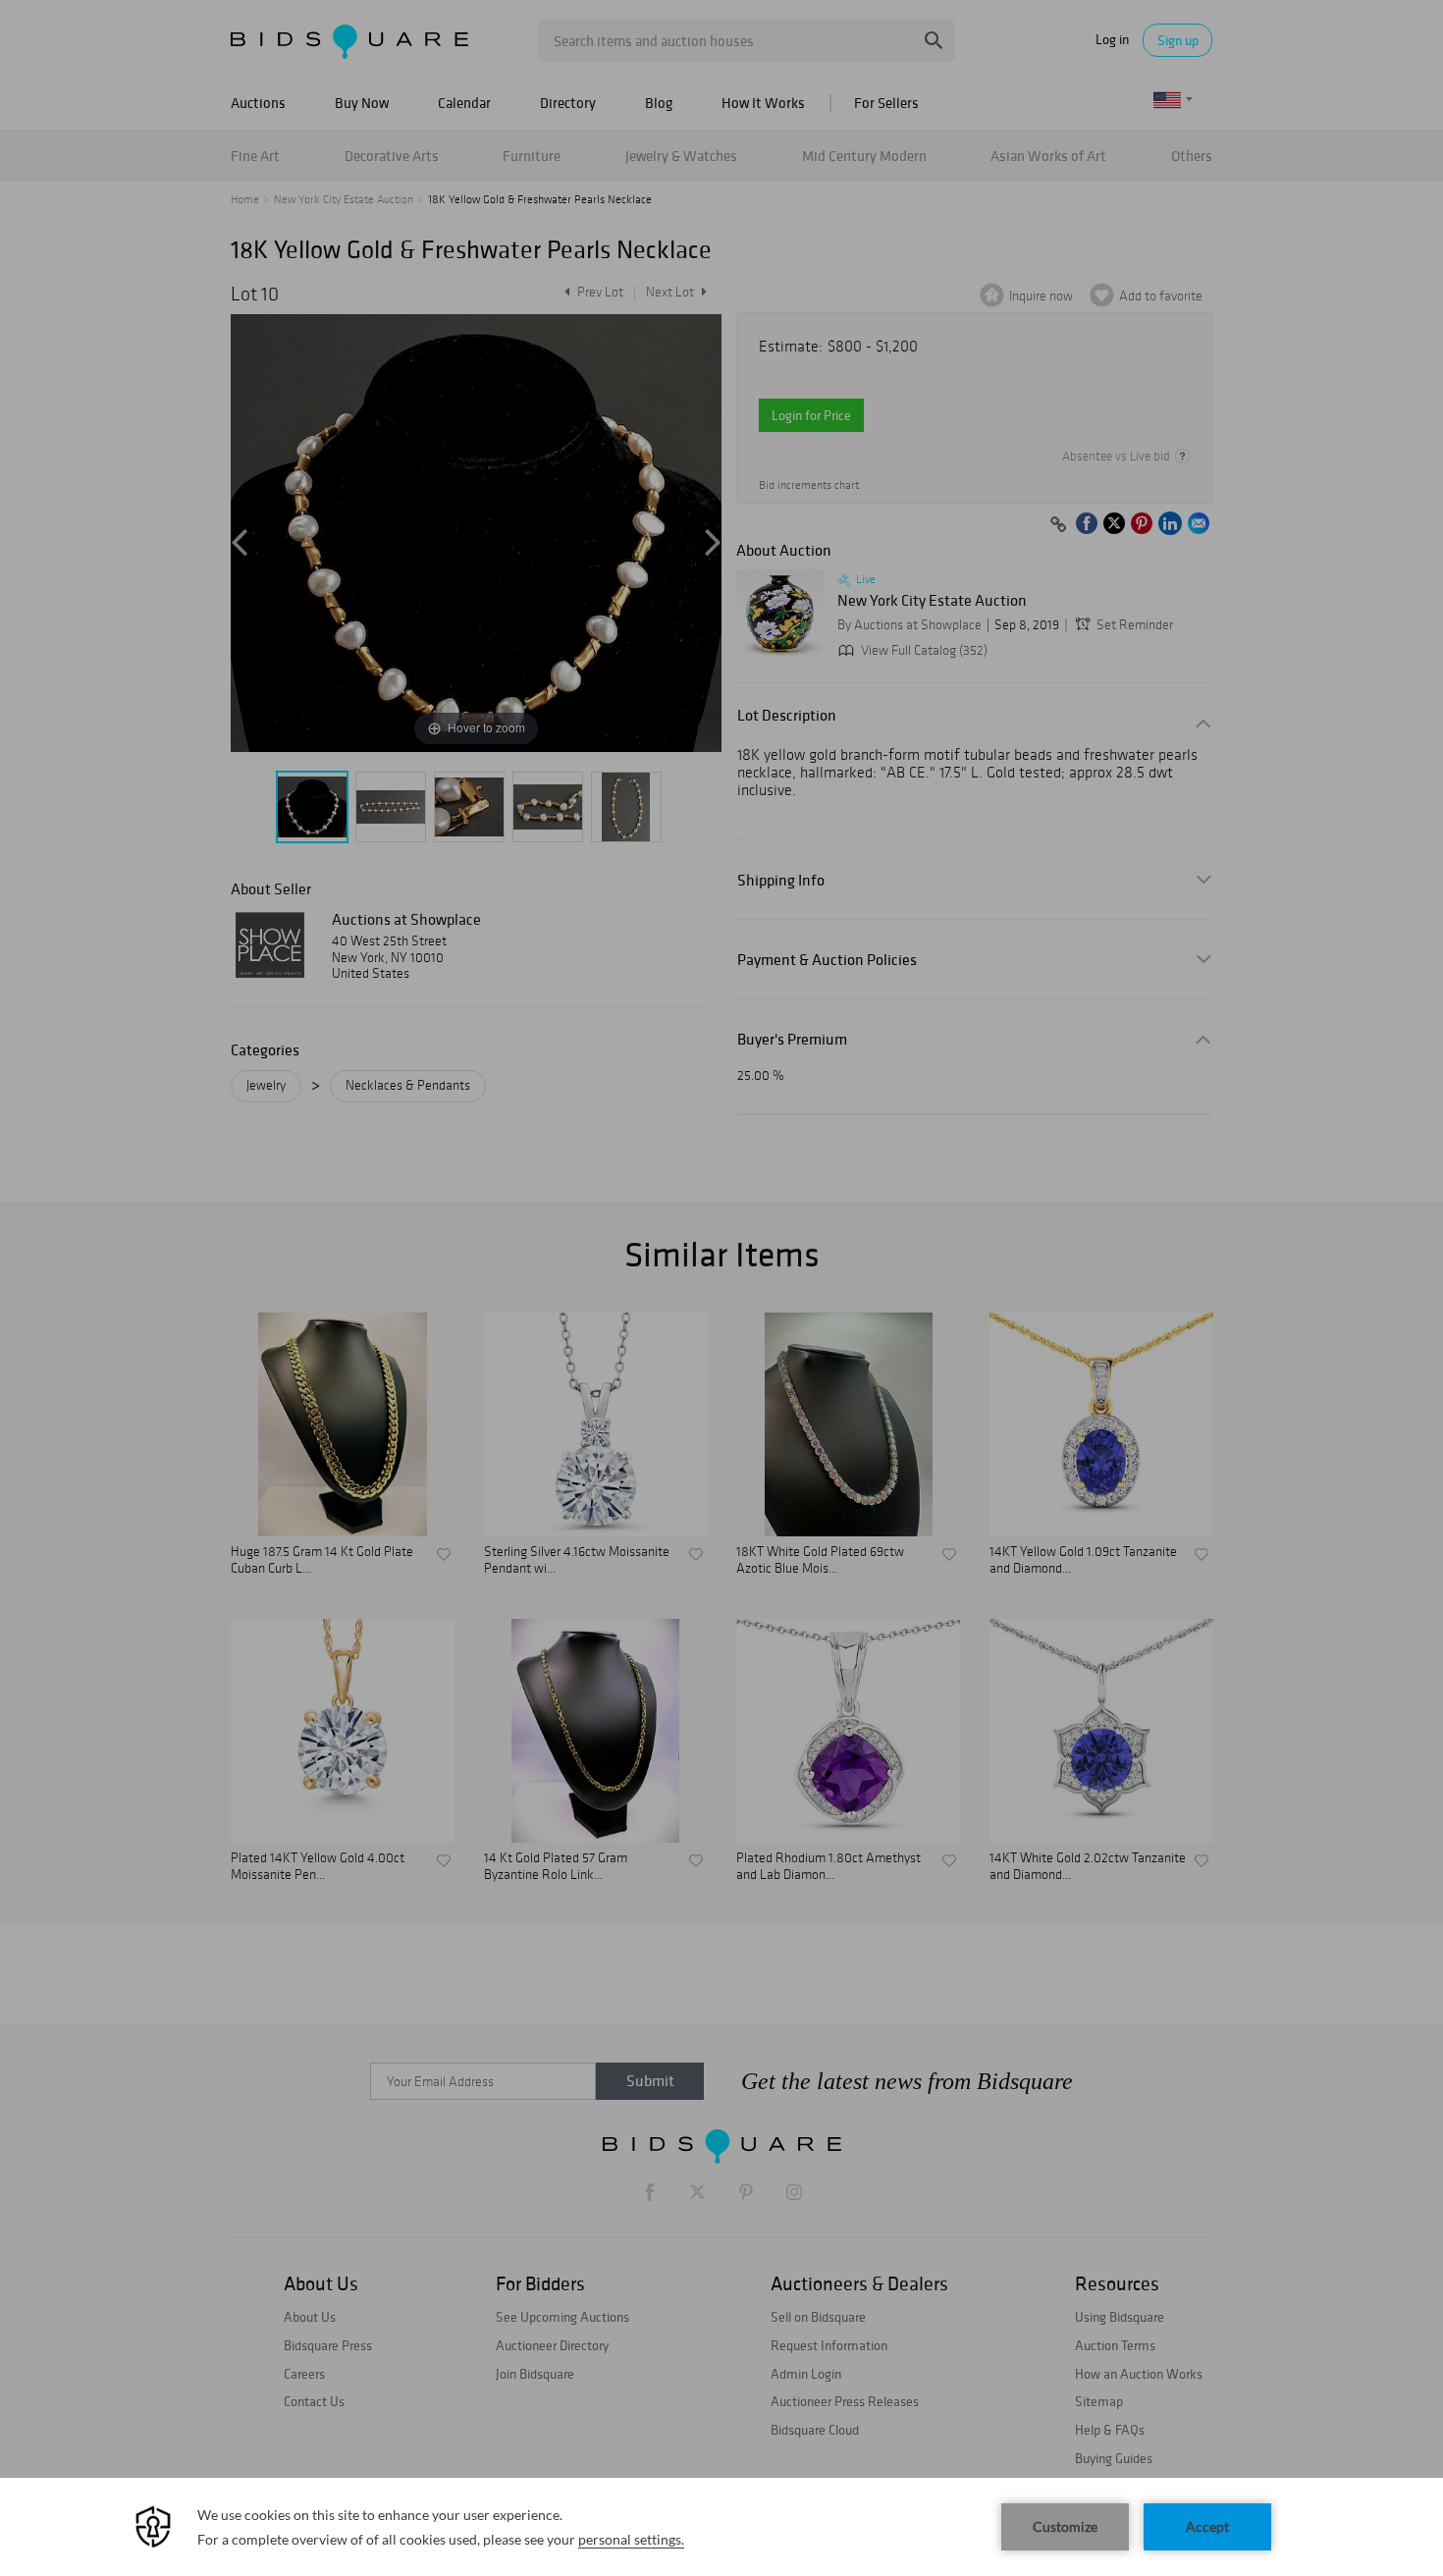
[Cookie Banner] (721, 2527)
